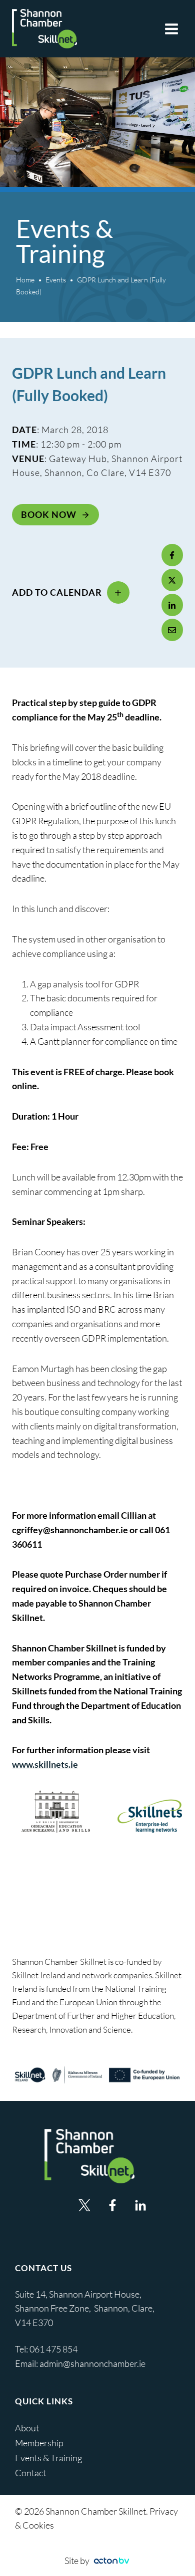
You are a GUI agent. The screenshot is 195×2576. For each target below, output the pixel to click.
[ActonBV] (111, 2561)
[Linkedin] (140, 2205)
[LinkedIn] (172, 605)
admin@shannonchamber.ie (92, 2363)
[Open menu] (171, 29)
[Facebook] (172, 555)
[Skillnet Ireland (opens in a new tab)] (97, 2075)
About (27, 2428)
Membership (39, 2443)
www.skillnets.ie (45, 1764)
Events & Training (48, 2458)
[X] (172, 580)
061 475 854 (54, 2349)
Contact (30, 2473)
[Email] (172, 630)
